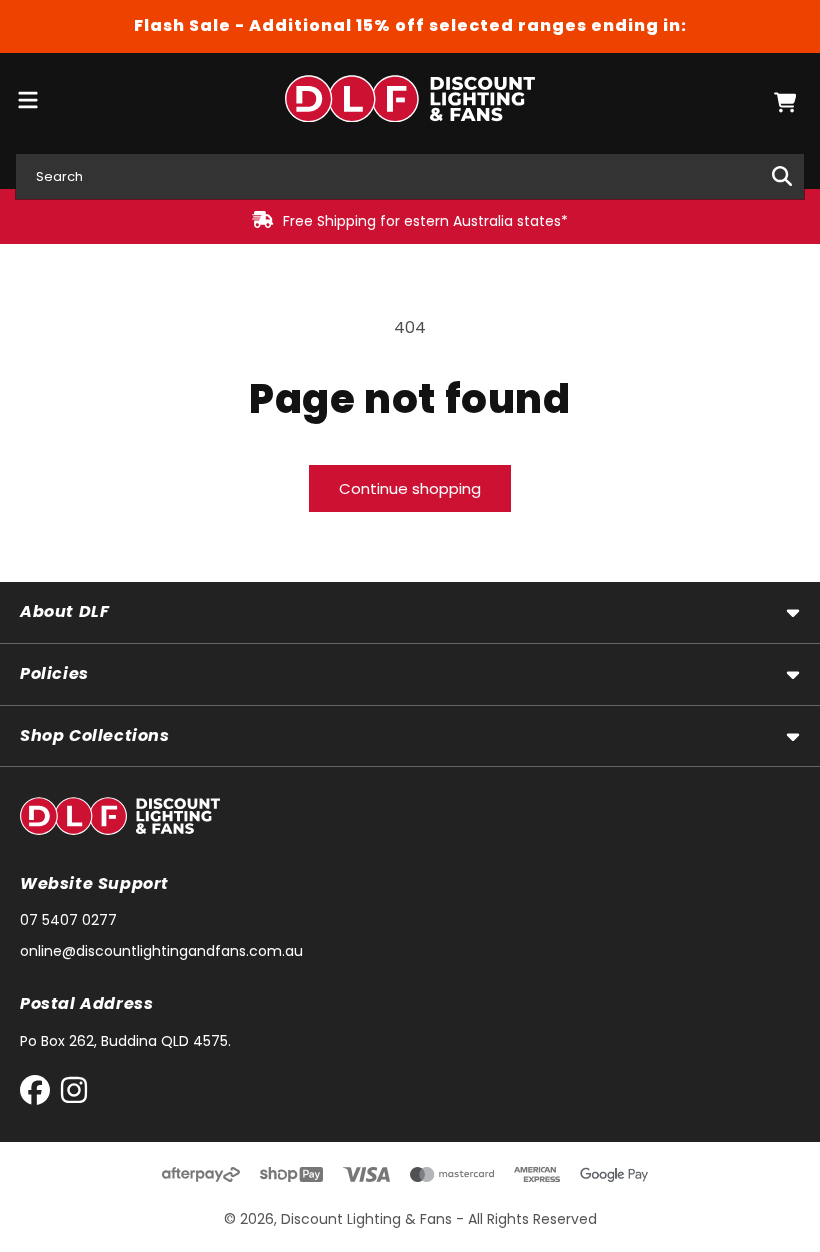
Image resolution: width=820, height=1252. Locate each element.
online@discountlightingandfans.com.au (161, 951)
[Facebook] (39, 1094)
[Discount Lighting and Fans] (410, 102)
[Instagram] (74, 1094)
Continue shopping (410, 488)
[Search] (782, 176)
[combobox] (410, 176)
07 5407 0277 (68, 920)
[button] (785, 102)
